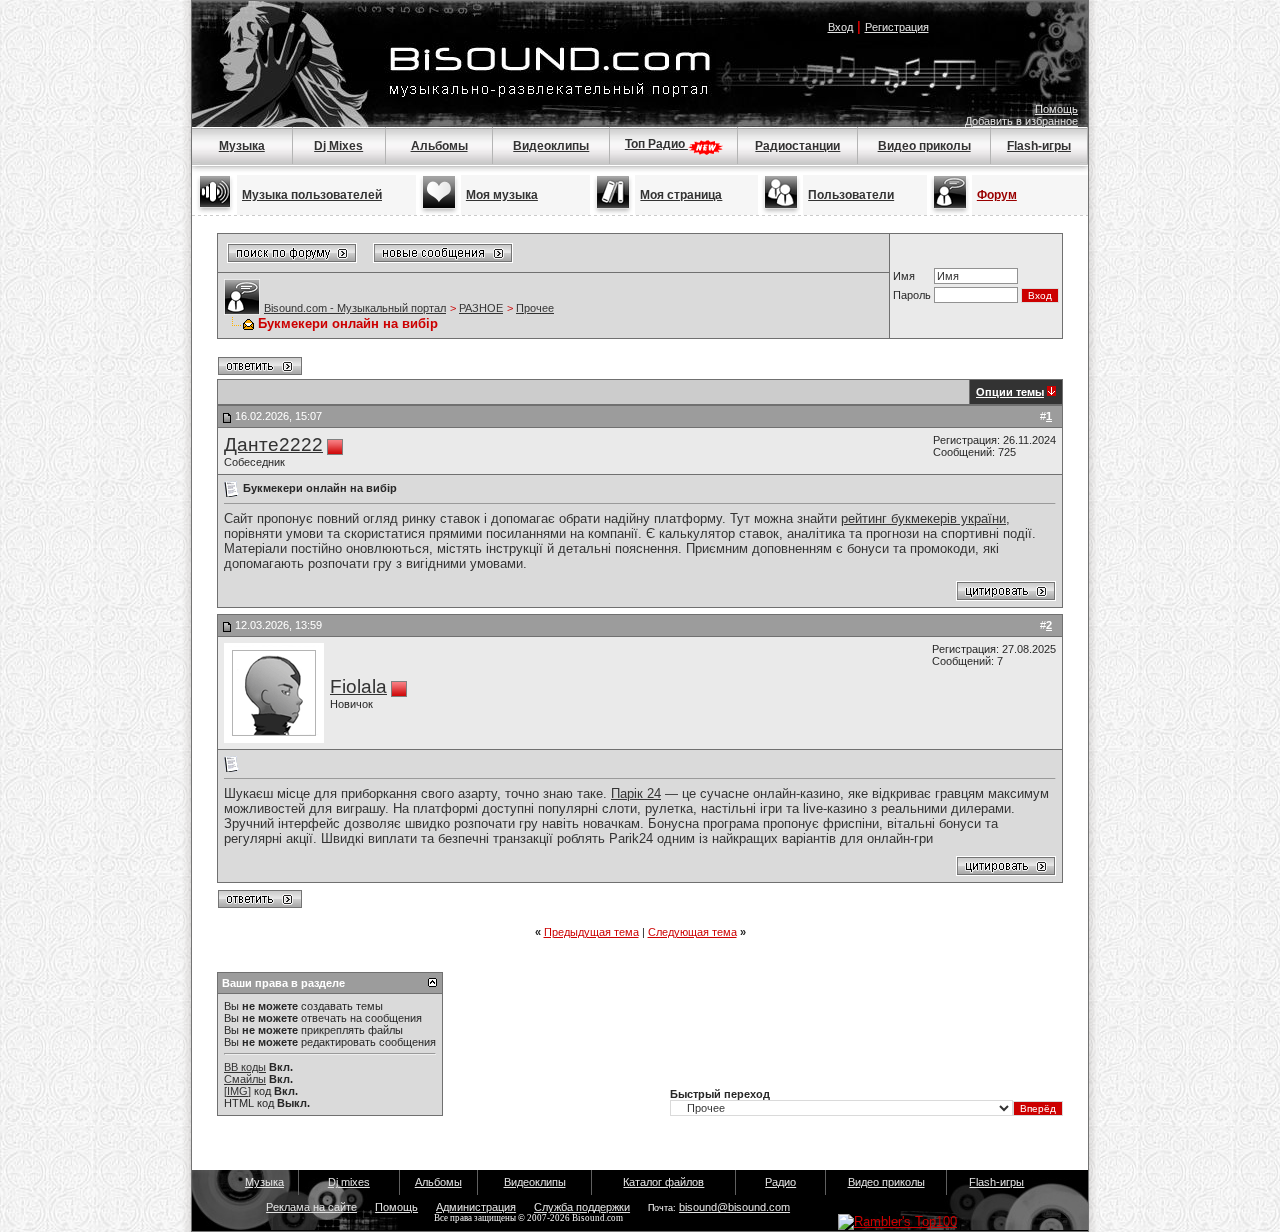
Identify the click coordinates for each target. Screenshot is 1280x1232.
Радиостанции (797, 146)
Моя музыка (502, 195)
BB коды (245, 1067)
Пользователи (851, 195)
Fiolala (358, 686)
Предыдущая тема (591, 932)
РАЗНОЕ (481, 308)
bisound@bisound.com (734, 1207)
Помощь (1056, 109)
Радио (780, 1182)
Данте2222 (273, 444)
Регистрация (897, 27)
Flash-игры (1039, 146)
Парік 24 (636, 793)
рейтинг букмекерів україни (923, 518)
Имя (904, 276)
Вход (840, 27)
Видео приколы (924, 146)
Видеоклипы (551, 146)
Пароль (912, 295)
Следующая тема (692, 932)
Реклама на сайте (311, 1207)
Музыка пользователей (312, 195)
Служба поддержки (582, 1207)
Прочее (535, 308)
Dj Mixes (338, 146)
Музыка (242, 146)
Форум (997, 195)
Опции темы (1010, 392)
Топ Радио (656, 144)
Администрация (476, 1207)
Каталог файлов (663, 1182)
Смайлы (245, 1079)
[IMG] (237, 1091)
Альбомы (439, 146)
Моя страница (681, 195)
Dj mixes (349, 1182)
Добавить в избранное (1021, 121)
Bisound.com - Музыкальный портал (355, 308)
